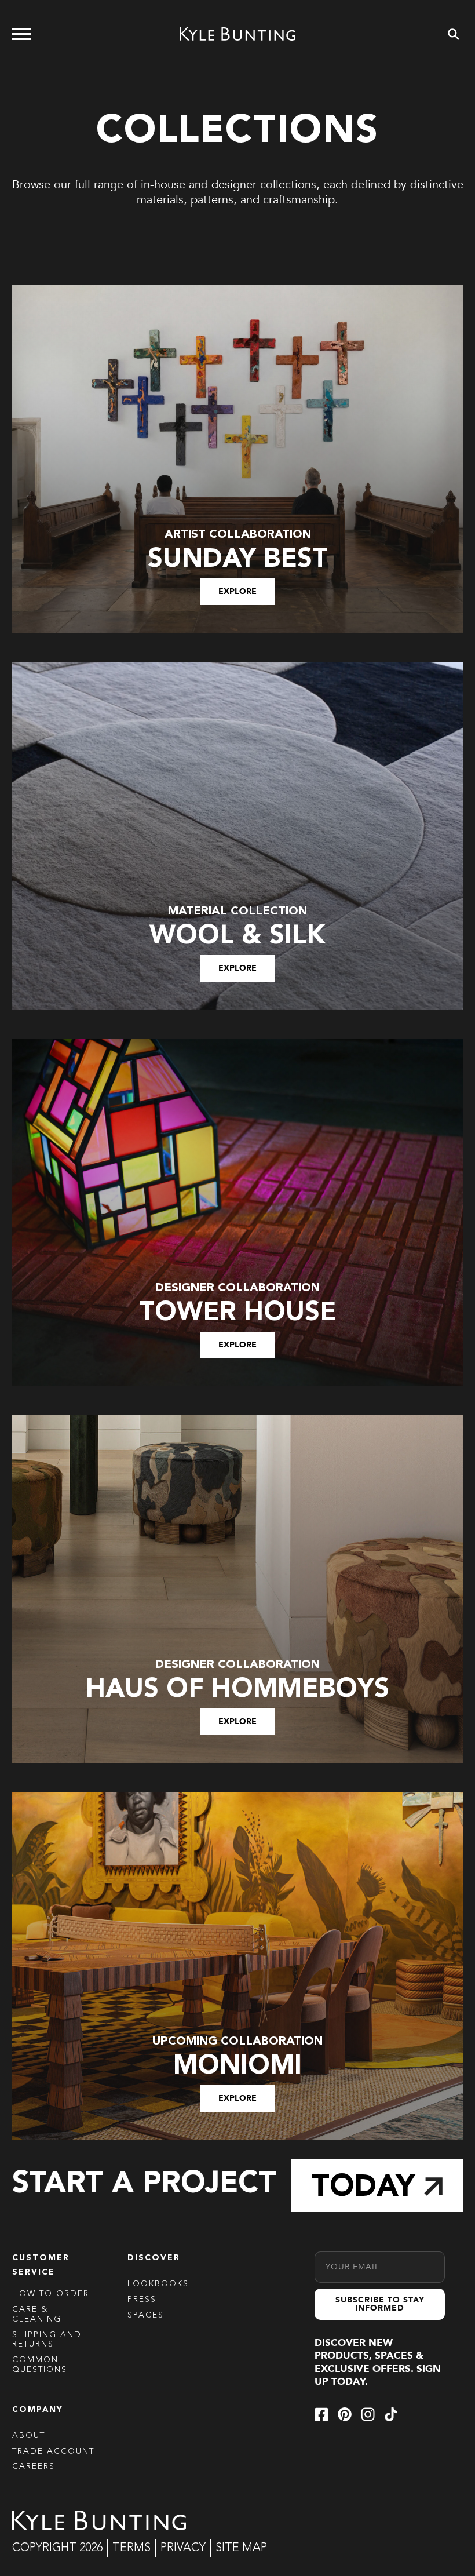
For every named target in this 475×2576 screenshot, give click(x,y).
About (29, 2436)
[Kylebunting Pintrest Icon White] (345, 2414)
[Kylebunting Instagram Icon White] (368, 2414)
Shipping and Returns (47, 2340)
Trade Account (53, 2451)
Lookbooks (158, 2284)
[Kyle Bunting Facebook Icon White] (321, 2414)
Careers (34, 2466)
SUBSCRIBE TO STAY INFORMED (380, 2304)
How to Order (51, 2294)
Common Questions (40, 2365)
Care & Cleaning (37, 2314)
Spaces (146, 2315)
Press (142, 2300)
